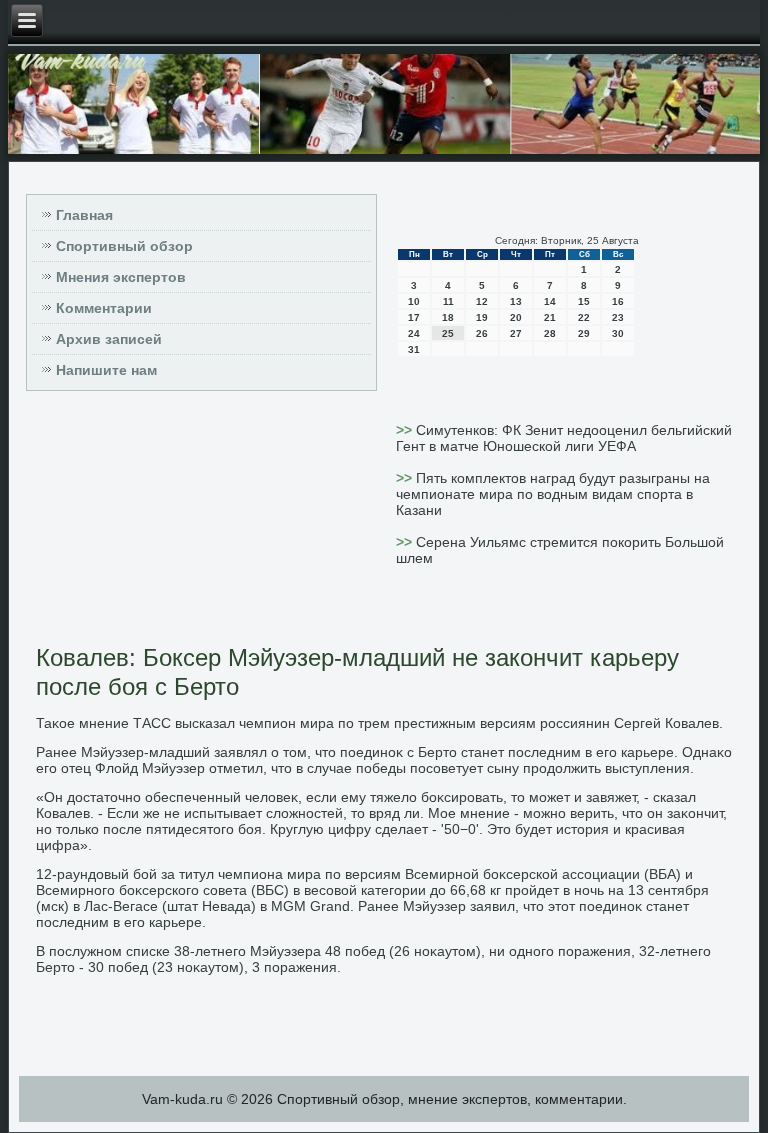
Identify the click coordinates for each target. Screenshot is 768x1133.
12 (482, 301)
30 (618, 333)
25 (448, 333)
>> (406, 430)
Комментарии (104, 308)
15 (584, 301)
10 (414, 301)
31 (414, 349)
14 (550, 301)
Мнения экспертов (121, 277)
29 (584, 333)
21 (550, 317)
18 (448, 317)
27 (516, 333)
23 (618, 317)
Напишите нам (106, 370)
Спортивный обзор (124, 246)
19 (482, 317)
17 (414, 317)
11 (448, 301)
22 (584, 317)
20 (516, 317)
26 (482, 333)
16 (618, 301)
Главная (84, 215)
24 (414, 333)
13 (516, 301)
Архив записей (109, 339)
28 (550, 333)
